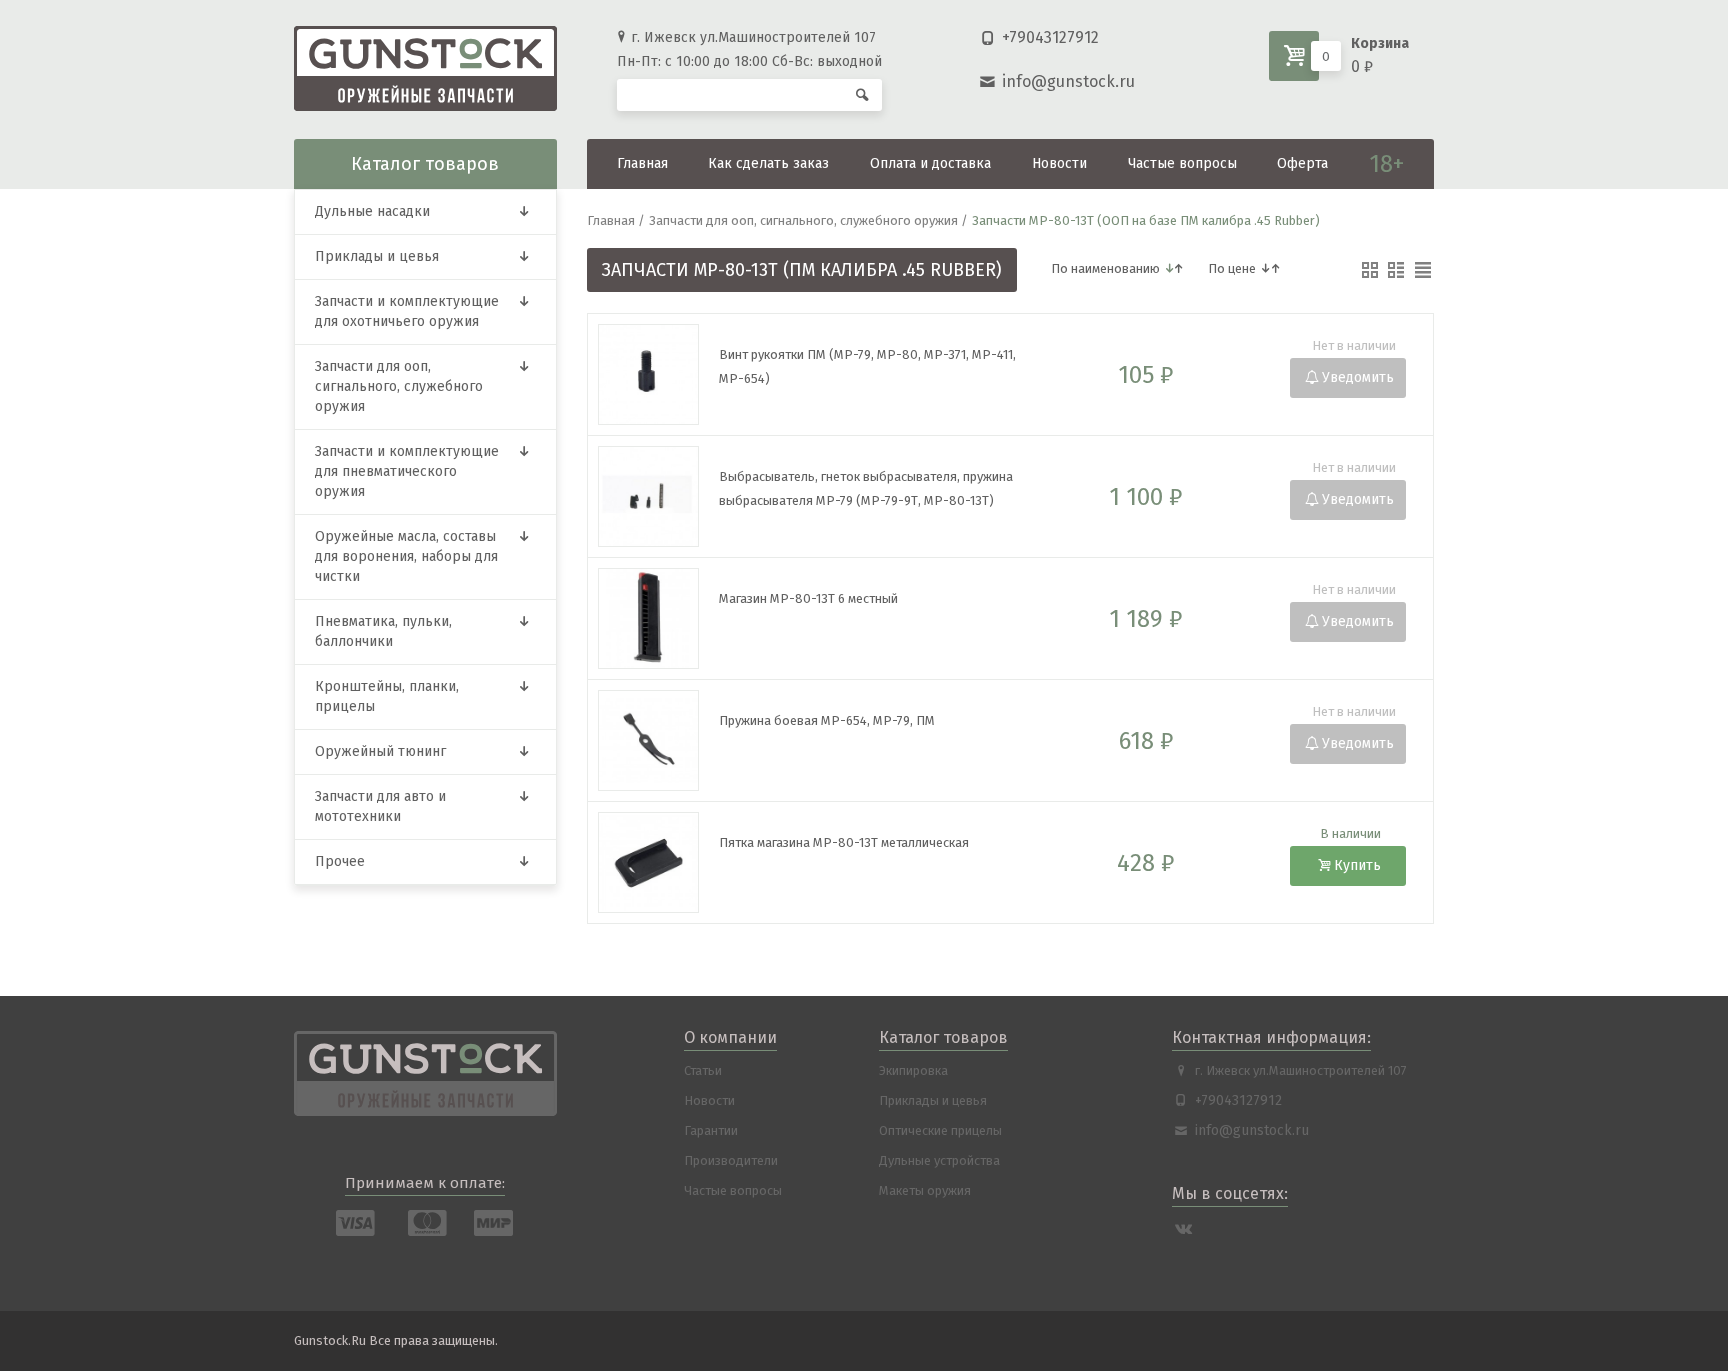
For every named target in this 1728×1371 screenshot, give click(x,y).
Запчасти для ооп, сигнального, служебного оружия (399, 386)
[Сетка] (1370, 270)
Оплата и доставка (930, 163)
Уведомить (1358, 377)
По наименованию (1105, 268)
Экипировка (913, 1070)
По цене (1232, 268)
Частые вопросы (1182, 163)
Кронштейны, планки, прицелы (387, 696)
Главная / (616, 220)
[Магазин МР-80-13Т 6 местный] (880, 651)
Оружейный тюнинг (380, 751)
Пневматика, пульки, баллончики (383, 631)
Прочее (340, 861)
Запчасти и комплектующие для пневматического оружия (407, 471)
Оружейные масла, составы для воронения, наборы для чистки (406, 556)
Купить (1357, 865)
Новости (1059, 163)
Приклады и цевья (377, 256)
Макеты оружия (925, 1190)
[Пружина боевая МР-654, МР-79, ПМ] (880, 773)
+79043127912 (1050, 37)
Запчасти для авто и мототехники (380, 806)
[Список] (1396, 270)
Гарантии (711, 1130)
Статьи (703, 1070)
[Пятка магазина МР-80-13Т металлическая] (880, 895)
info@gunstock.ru (1068, 81)
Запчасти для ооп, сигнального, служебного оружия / (808, 220)
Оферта (1302, 163)
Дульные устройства (939, 1160)
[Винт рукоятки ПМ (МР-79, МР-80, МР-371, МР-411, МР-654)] (880, 407)
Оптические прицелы (940, 1130)
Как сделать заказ (768, 163)
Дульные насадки (372, 211)
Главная (642, 163)
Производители (731, 1160)
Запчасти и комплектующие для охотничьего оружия (407, 311)
